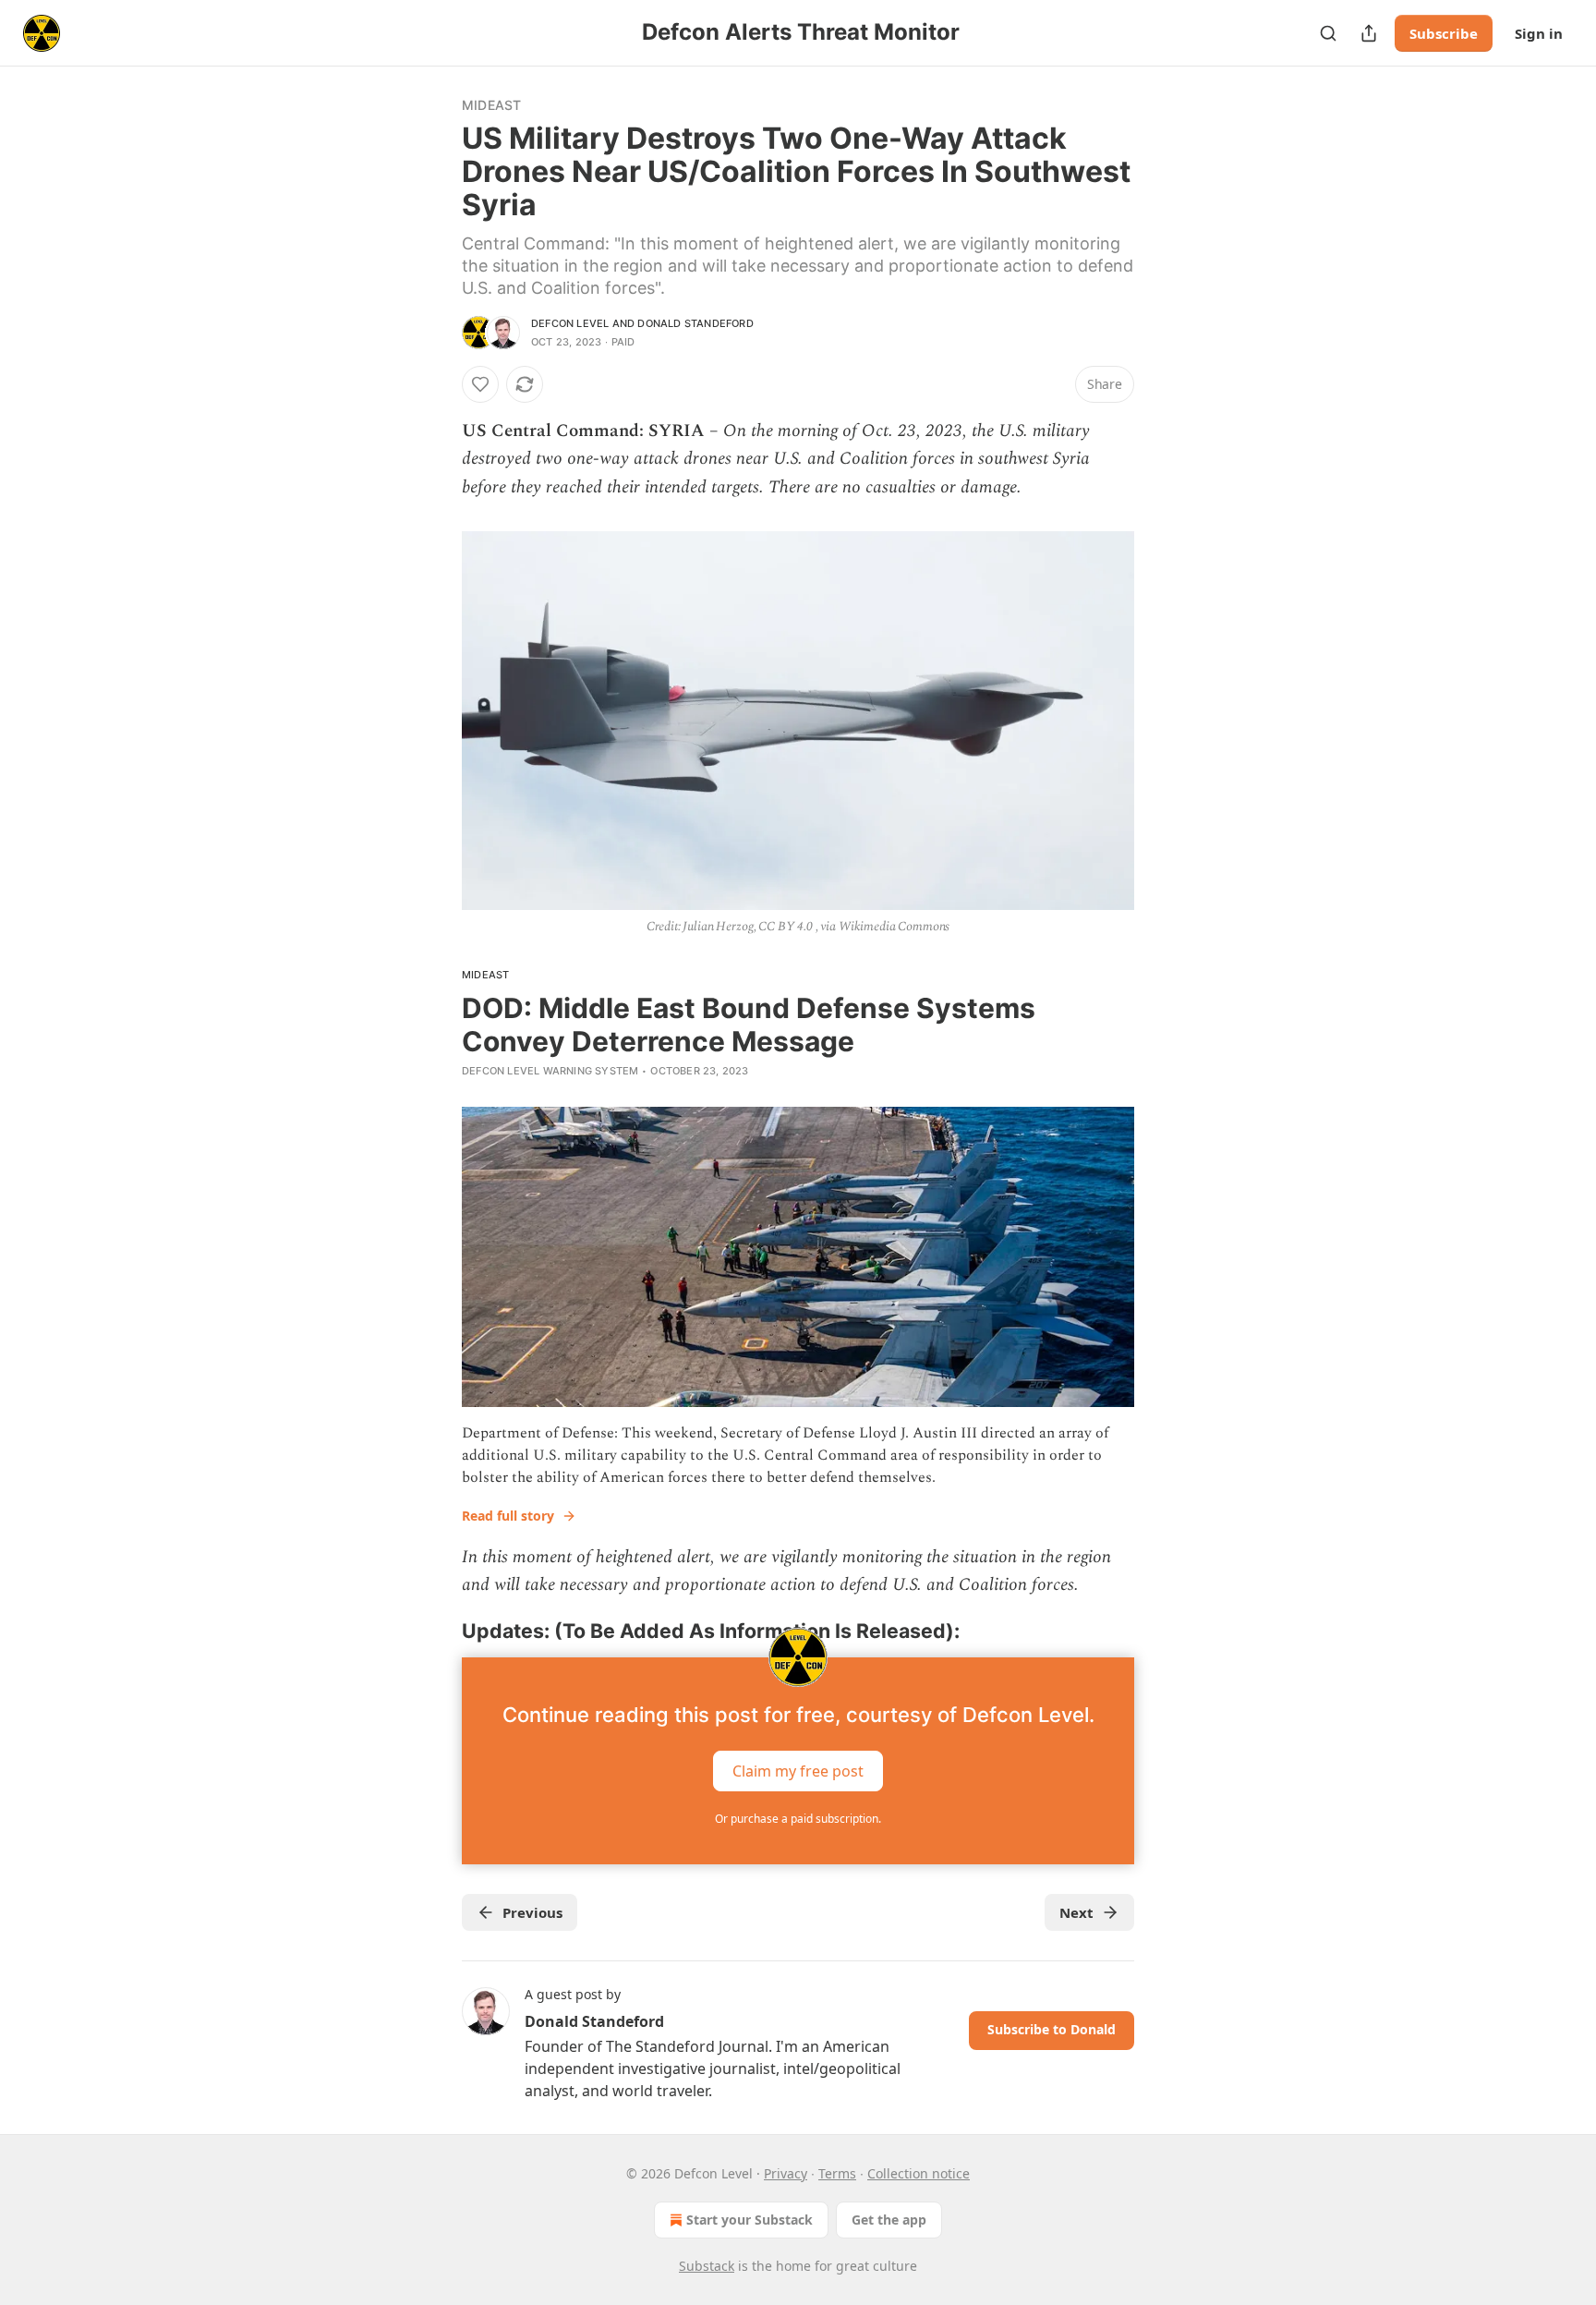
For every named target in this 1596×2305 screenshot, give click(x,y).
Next (1076, 1912)
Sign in (1539, 33)
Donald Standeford (695, 323)
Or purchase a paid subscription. (798, 1819)
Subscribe (1444, 33)
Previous (532, 1912)
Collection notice (919, 2173)
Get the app (889, 2220)
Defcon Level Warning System (550, 1071)
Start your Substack (750, 2220)
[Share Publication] (1369, 33)
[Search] (1328, 33)
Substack (707, 2266)
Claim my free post (798, 1770)
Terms (837, 2173)
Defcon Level (570, 323)
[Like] (480, 384)
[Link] (436, 1631)
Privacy (786, 2173)
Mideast (491, 105)
